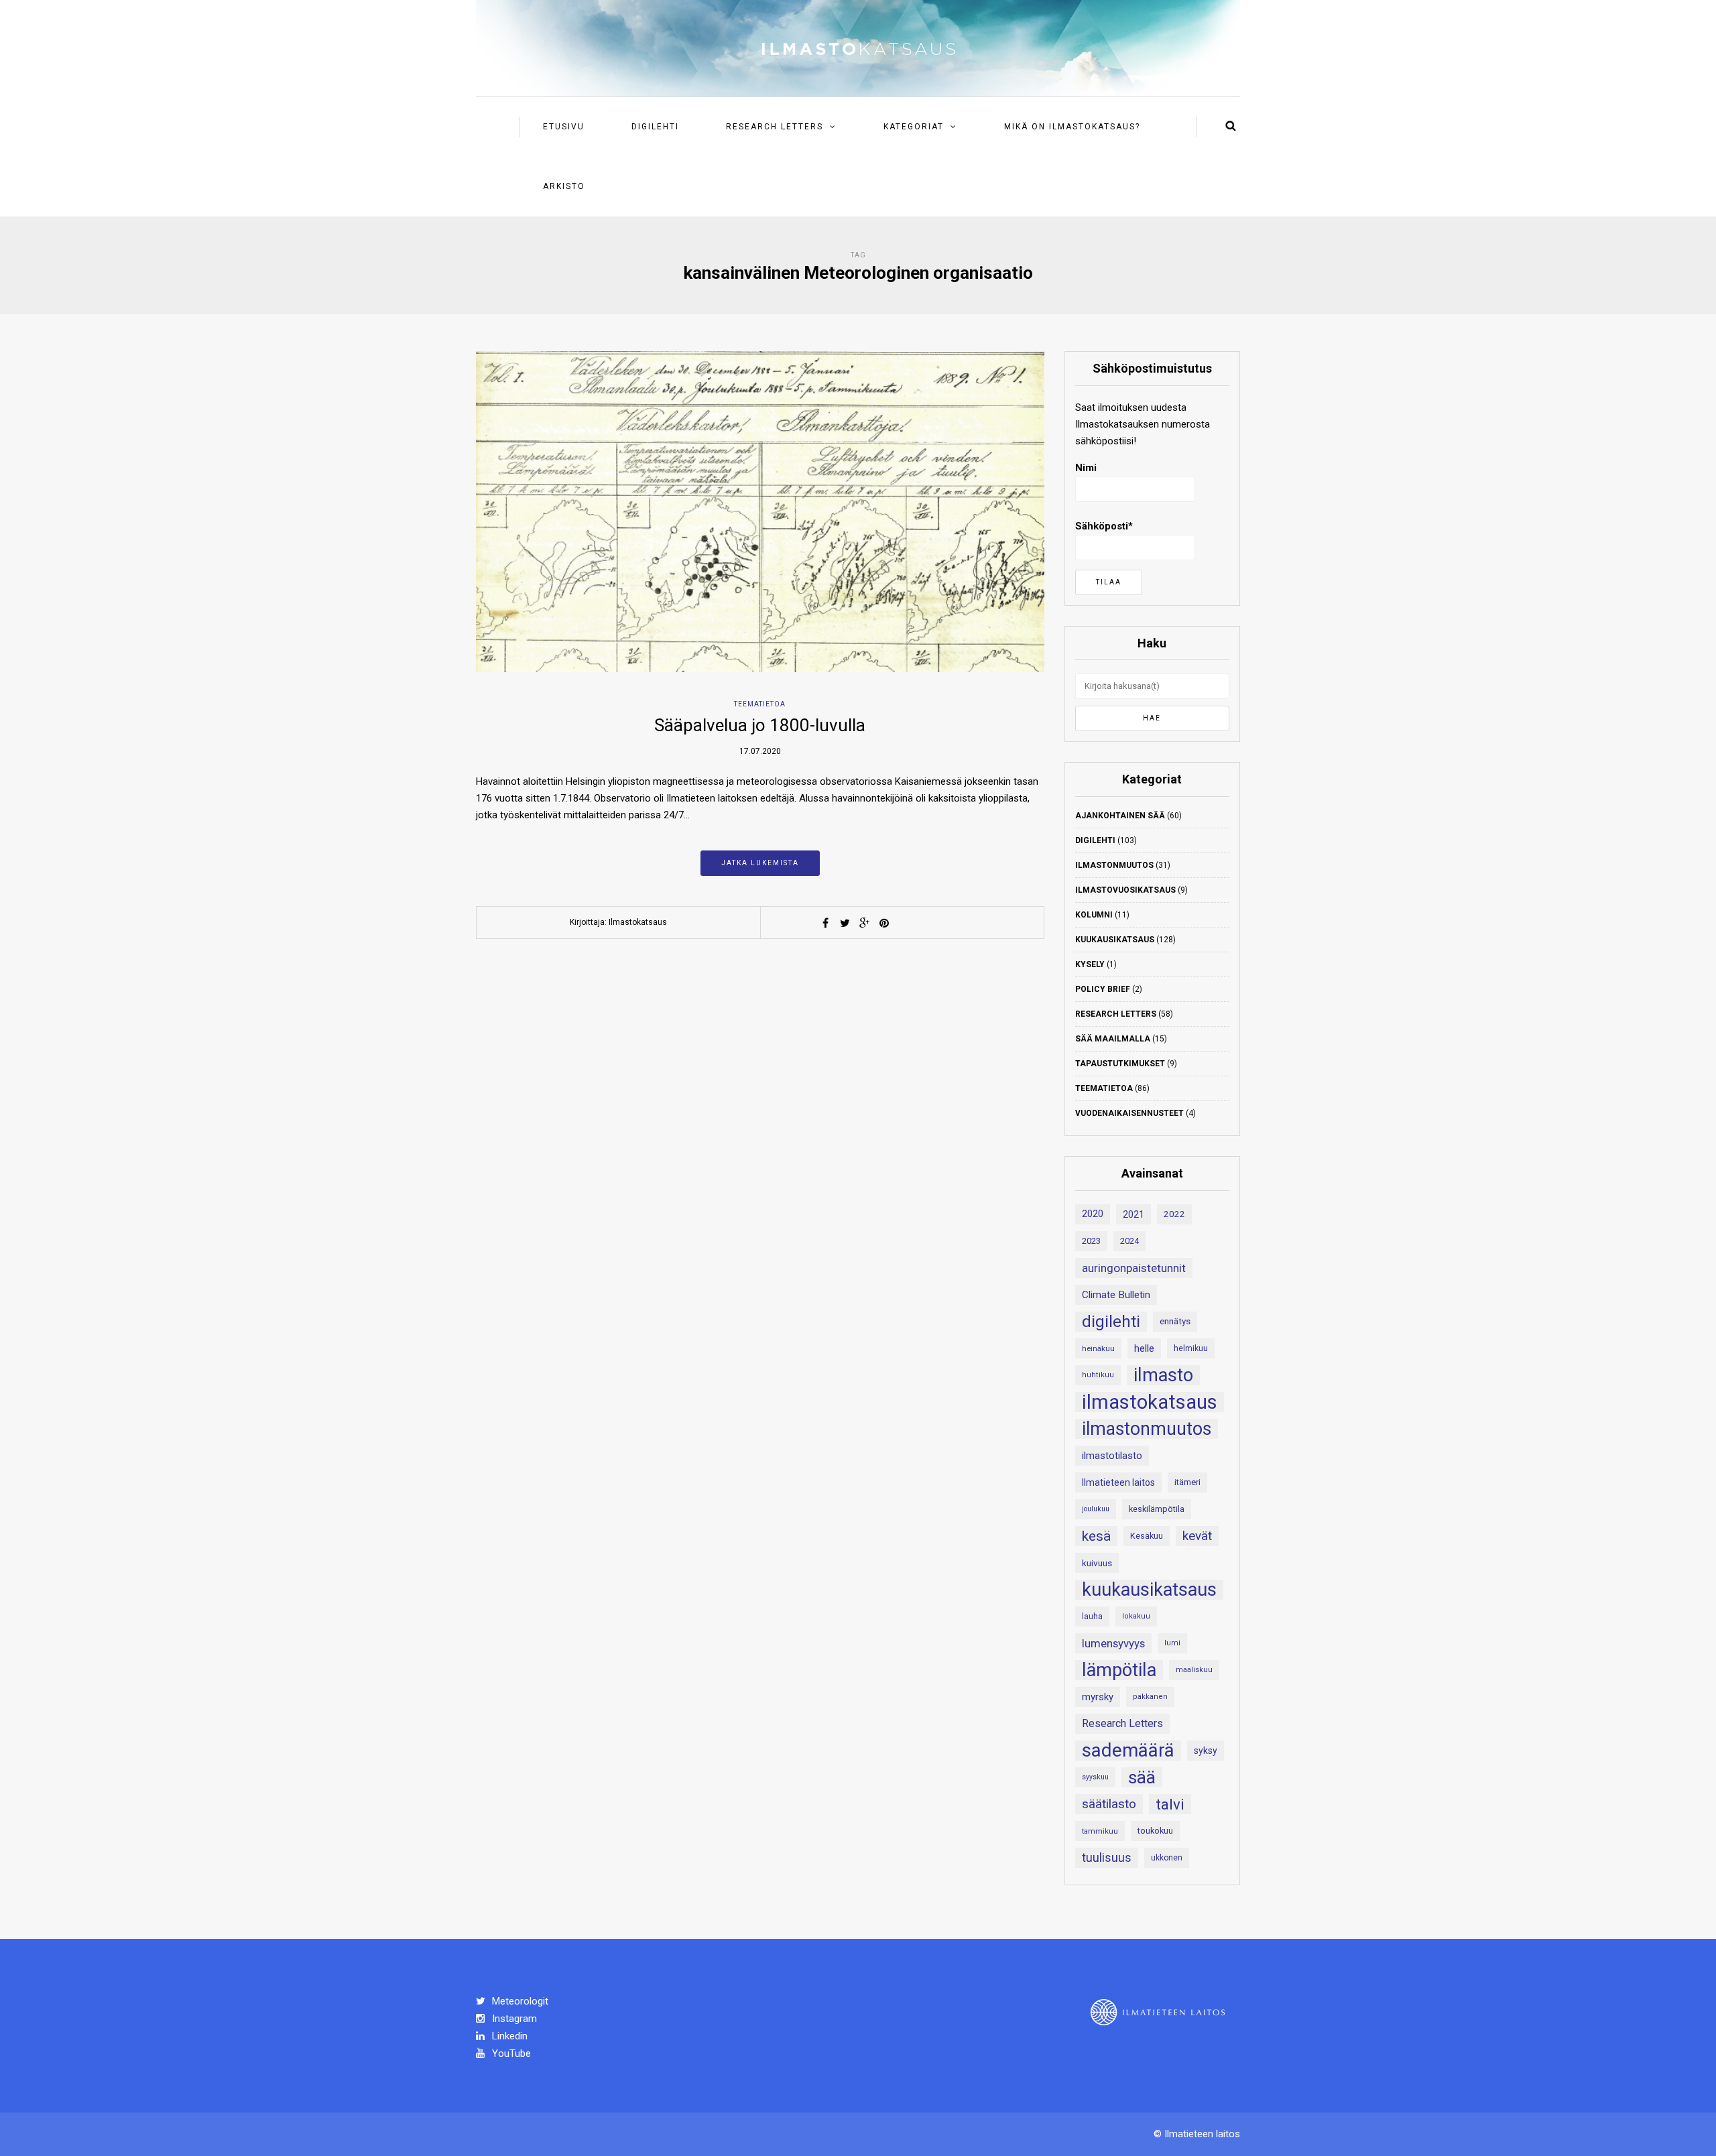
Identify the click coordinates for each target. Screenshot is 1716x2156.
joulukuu (1096, 1509)
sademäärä (1128, 1751)
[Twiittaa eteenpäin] (845, 923)
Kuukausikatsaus (1115, 940)
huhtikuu (1098, 1375)
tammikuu (1100, 1831)
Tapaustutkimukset (1120, 1064)
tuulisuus (1107, 1858)
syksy (1206, 1751)
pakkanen (1150, 1697)
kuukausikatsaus (1149, 1590)
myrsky (1098, 1697)
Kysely (1090, 964)
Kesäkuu (1147, 1536)
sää (1142, 1777)
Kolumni (1094, 915)
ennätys (1175, 1321)
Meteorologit (519, 2001)
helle (1144, 1348)
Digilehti (655, 127)
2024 (1129, 1241)
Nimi (1086, 468)
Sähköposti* (1104, 526)
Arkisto (564, 186)
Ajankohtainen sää (1120, 816)
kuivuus (1097, 1563)
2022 (1174, 1214)
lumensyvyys (1113, 1643)
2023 (1091, 1241)
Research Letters (775, 127)
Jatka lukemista (760, 863)
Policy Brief (1103, 989)
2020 (1093, 1214)
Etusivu (564, 127)
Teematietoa (760, 704)
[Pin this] (884, 923)
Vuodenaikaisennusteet (1129, 1113)
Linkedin (508, 2036)
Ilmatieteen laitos (1118, 1482)
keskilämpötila (1157, 1509)
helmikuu (1191, 1348)
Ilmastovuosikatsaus (1125, 890)
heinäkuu (1098, 1348)
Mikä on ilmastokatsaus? (1072, 127)
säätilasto (1109, 1804)
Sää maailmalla (1113, 1039)
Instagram (513, 2019)
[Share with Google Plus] (865, 923)
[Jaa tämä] (826, 923)
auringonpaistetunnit (1134, 1268)
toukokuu (1155, 1831)
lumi (1172, 1643)
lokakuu (1136, 1616)
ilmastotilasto (1112, 1456)
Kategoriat (914, 127)
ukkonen (1167, 1858)
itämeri (1187, 1482)
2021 (1133, 1214)
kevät (1197, 1536)
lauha (1092, 1616)
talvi (1170, 1804)
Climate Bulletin (1116, 1295)
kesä (1096, 1536)
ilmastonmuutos (1147, 1429)
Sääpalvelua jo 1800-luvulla (760, 725)
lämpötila (1119, 1670)
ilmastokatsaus (1150, 1402)
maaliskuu (1194, 1670)
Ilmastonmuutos (1114, 865)
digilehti (1111, 1322)
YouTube (510, 2053)
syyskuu (1095, 1777)
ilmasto (1163, 1375)
